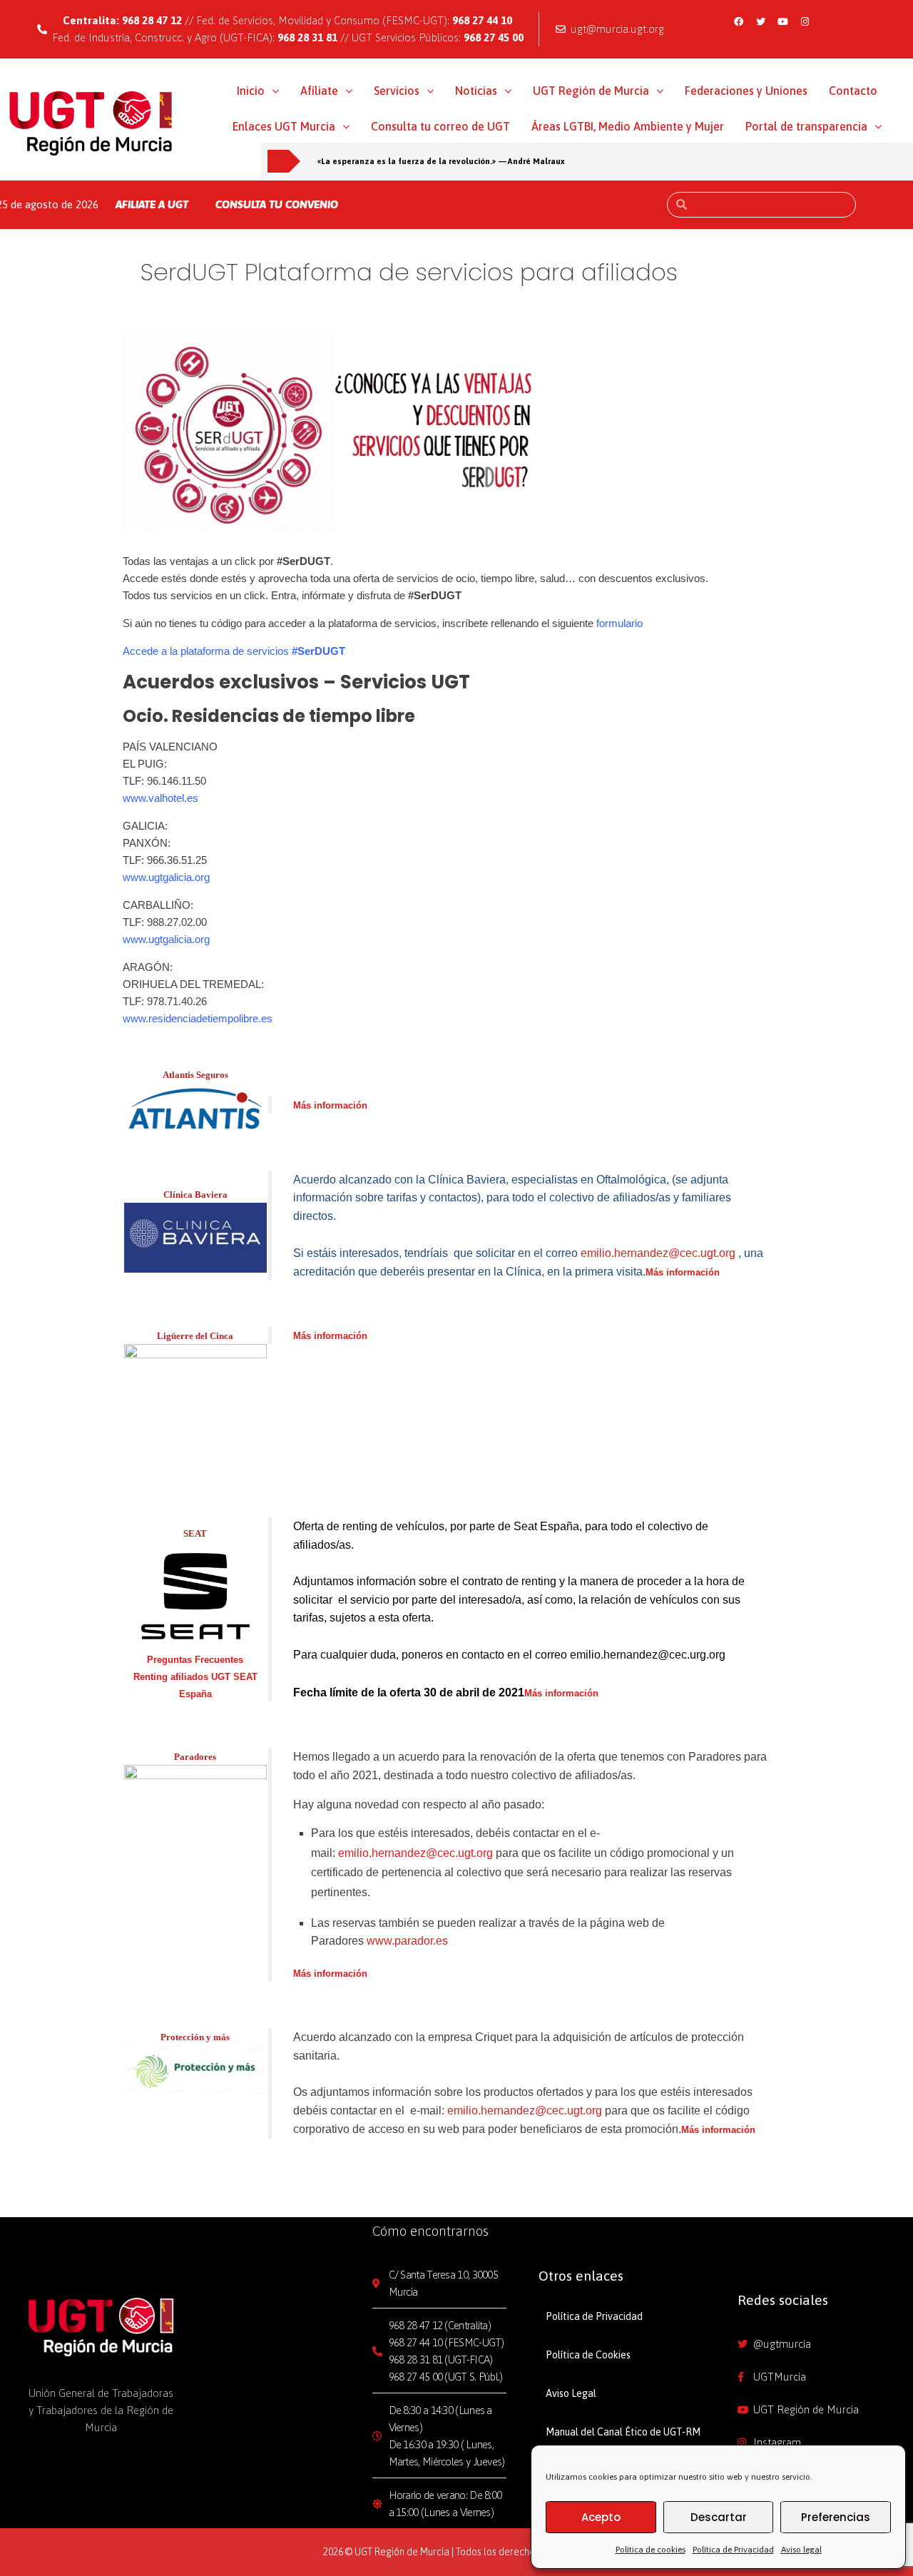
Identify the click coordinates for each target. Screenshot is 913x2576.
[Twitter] (761, 21)
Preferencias (836, 2517)
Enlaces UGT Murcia (284, 126)
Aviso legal (801, 2550)
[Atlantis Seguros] (195, 1105)
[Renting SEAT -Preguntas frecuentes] (195, 1595)
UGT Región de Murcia (591, 91)
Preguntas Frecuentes (195, 1660)
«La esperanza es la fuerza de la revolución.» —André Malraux (441, 161)
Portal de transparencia (806, 126)
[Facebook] (739, 21)
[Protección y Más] (195, 2068)
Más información (330, 1105)
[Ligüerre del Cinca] (195, 1410)
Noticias (476, 91)
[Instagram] (805, 21)
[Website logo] (91, 123)
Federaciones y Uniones (746, 91)
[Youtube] (783, 21)
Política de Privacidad (733, 2550)
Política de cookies (651, 2550)
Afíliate (319, 91)
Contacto (853, 91)
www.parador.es (407, 1941)
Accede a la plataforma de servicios (234, 651)
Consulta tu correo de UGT (440, 126)
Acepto (601, 2517)
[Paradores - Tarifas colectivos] (195, 1835)
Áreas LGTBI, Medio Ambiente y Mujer (628, 126)
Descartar (719, 2517)
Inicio (251, 91)
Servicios (397, 91)
